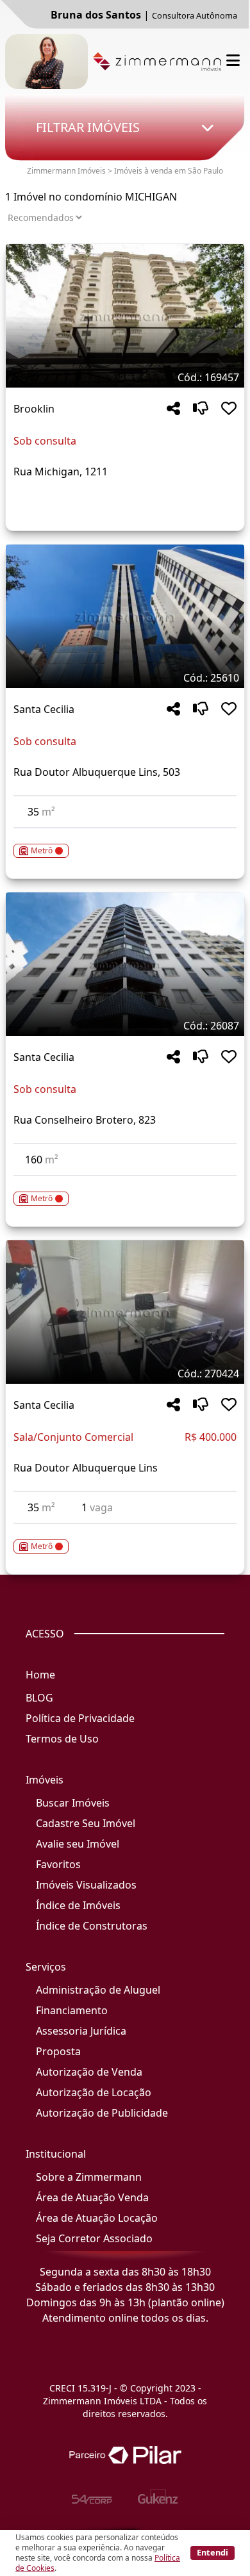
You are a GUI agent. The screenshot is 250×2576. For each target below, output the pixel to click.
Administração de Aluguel (98, 1990)
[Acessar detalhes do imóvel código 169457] (125, 502)
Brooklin (34, 409)
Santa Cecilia (44, 709)
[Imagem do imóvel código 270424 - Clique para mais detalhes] (125, 1312)
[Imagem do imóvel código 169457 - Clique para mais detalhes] (125, 316)
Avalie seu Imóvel (78, 1844)
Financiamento (72, 2010)
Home (40, 1675)
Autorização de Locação (94, 2092)
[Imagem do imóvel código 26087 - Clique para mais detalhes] (125, 964)
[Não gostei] (201, 409)
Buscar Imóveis (73, 1803)
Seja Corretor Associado (94, 2238)
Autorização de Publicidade (102, 2113)
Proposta (58, 2051)
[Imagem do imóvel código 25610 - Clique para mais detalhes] (125, 616)
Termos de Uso (62, 1739)
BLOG (39, 1698)
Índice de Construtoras (92, 1926)
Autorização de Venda (89, 2072)
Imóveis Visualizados (86, 1885)
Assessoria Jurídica (81, 2031)
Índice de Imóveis (78, 1905)
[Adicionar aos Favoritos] (229, 409)
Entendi (213, 2552)
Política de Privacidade (80, 1718)
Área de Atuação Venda (92, 2197)
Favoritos (58, 1864)
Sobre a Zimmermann (89, 2177)
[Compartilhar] (173, 409)
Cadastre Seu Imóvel (86, 1823)
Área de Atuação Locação (97, 2218)
